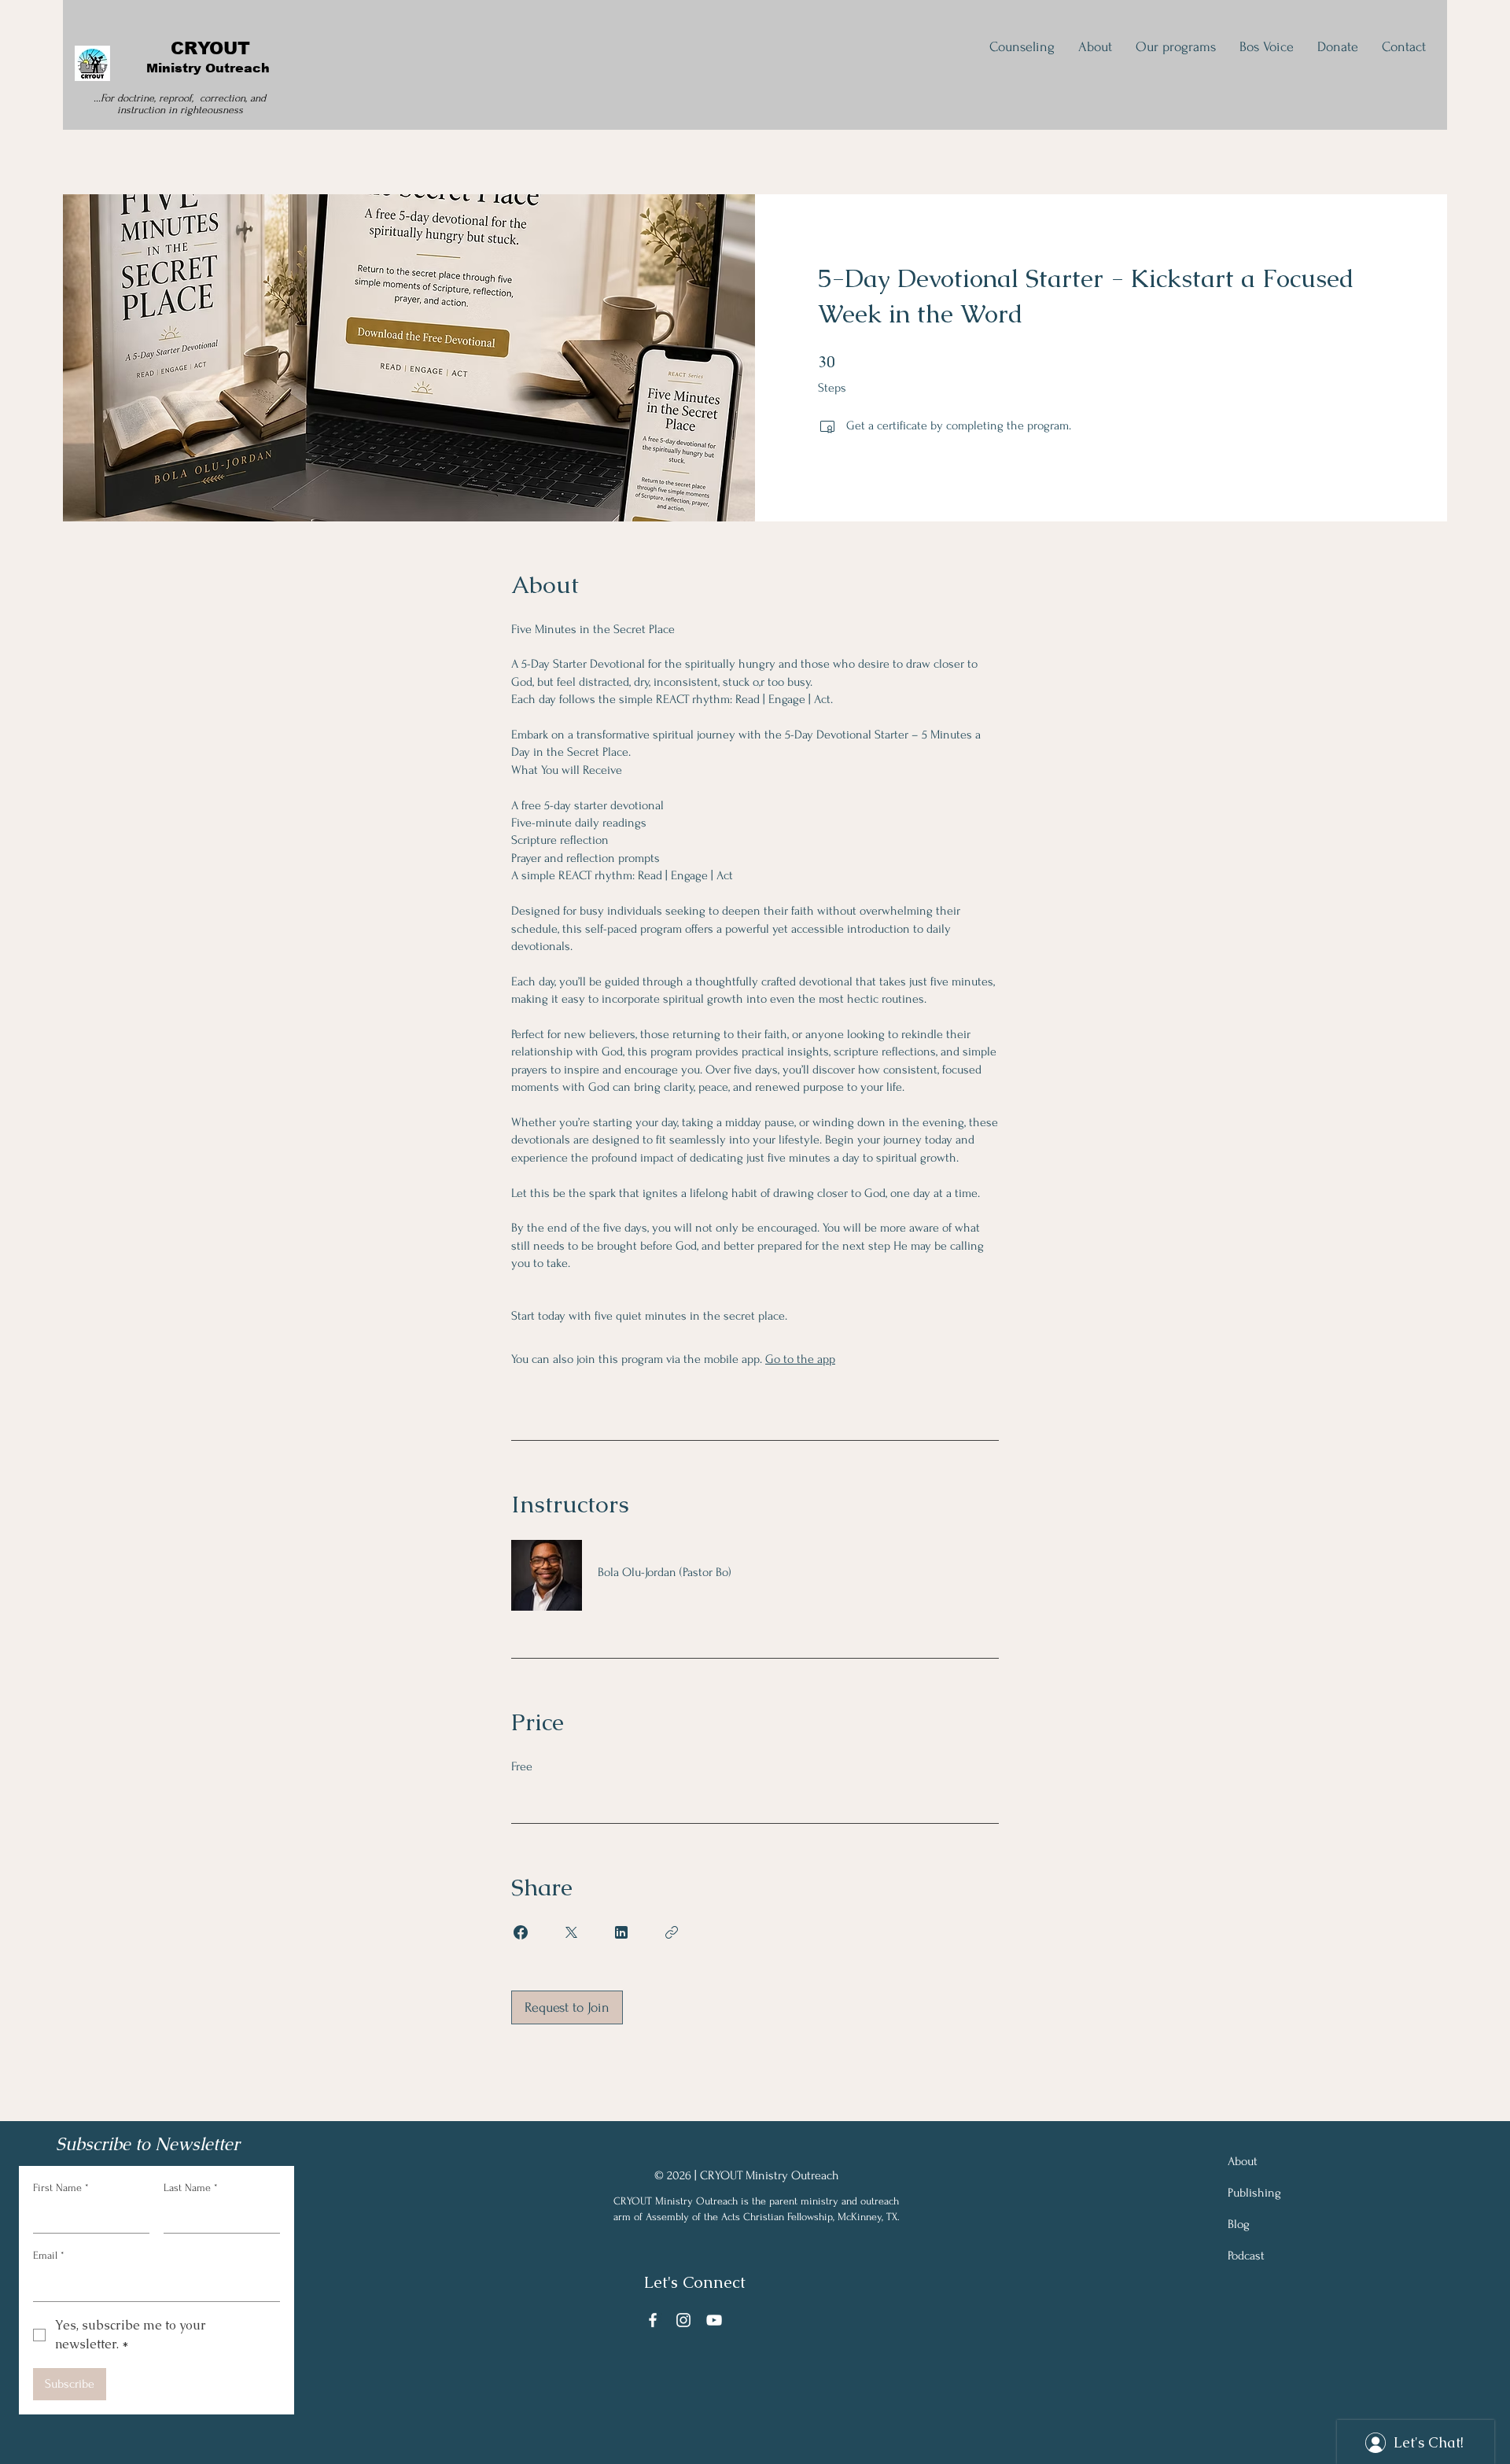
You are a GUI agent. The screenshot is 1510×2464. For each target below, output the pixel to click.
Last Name (191, 2188)
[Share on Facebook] (521, 1932)
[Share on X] (571, 1932)
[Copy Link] (672, 1932)
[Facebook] (653, 2320)
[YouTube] (714, 2320)
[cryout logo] (92, 63)
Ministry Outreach (210, 68)
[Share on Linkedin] (621, 1932)
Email (49, 2255)
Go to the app (800, 1359)
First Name (61, 2188)
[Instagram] (683, 2320)
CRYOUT (210, 48)
